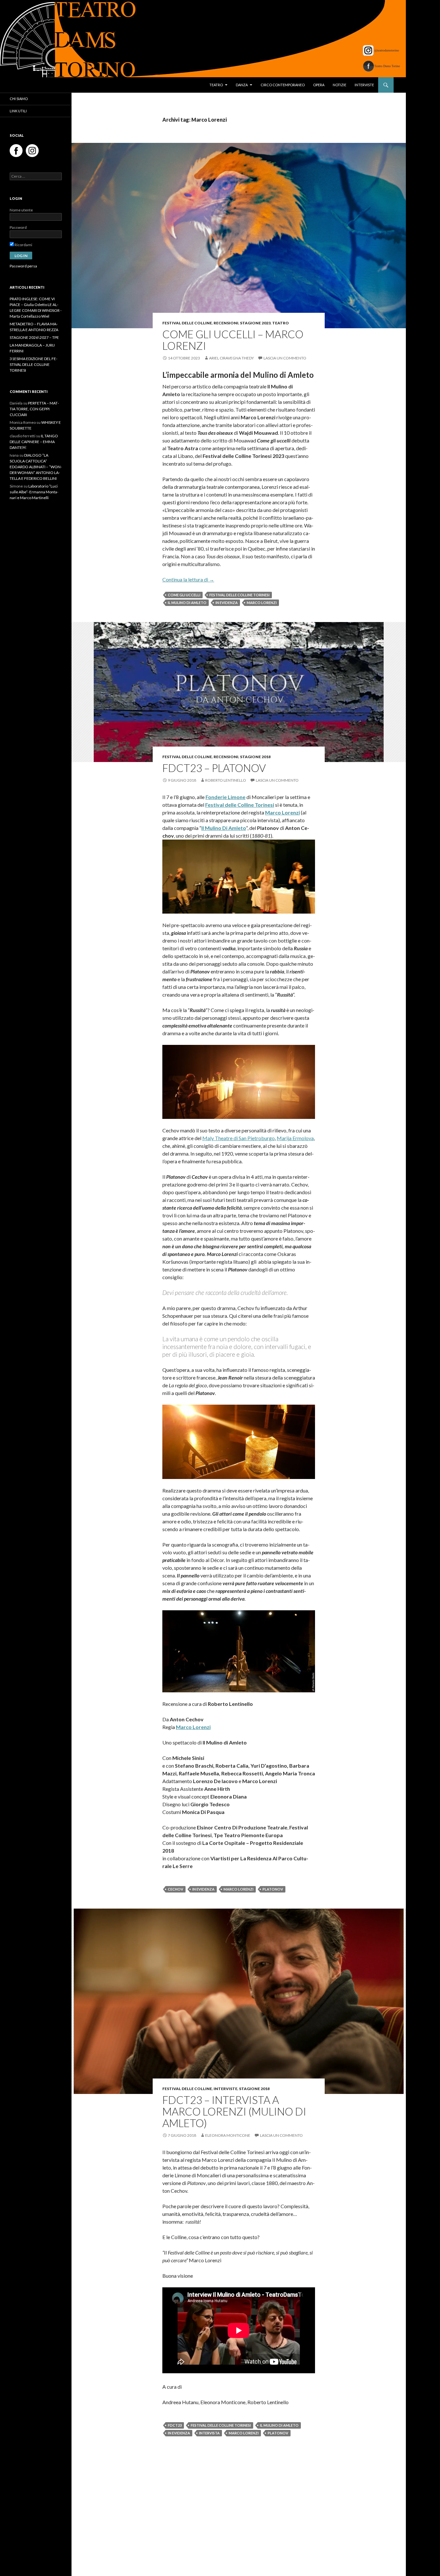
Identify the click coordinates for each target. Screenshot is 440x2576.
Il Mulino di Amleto (187, 603)
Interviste (364, 85)
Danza (242, 85)
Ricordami (23, 245)
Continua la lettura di (188, 579)
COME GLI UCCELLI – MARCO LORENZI (233, 340)
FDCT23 (175, 2425)
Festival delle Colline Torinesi (239, 595)
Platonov (273, 1889)
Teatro (216, 85)
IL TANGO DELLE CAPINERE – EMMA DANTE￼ (34, 442)
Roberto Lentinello (226, 780)
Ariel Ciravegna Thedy (231, 358)
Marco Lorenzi (262, 603)
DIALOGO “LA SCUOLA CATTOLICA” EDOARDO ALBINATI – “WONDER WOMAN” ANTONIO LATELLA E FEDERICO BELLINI (36, 467)
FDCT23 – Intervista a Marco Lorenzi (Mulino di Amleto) (234, 2111)
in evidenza (227, 603)
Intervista (209, 2433)
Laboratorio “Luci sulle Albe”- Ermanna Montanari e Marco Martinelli (34, 492)
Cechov (176, 1889)
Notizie (340, 85)
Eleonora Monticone (228, 2135)
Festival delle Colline (187, 323)
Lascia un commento (285, 358)
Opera (319, 85)
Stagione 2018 (255, 757)
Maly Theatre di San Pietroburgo (239, 1138)
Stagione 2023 (255, 323)
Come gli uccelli (184, 595)
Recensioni (226, 323)
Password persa (23, 266)
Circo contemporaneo (283, 85)
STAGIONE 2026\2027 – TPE (34, 337)
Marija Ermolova (295, 1138)
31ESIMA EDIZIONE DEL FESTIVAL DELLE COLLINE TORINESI (33, 364)
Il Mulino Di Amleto (224, 828)
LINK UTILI (18, 111)
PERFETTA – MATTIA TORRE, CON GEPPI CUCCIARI (34, 409)
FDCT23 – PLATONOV (214, 768)
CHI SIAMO (19, 99)
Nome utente (21, 210)
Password (18, 227)
